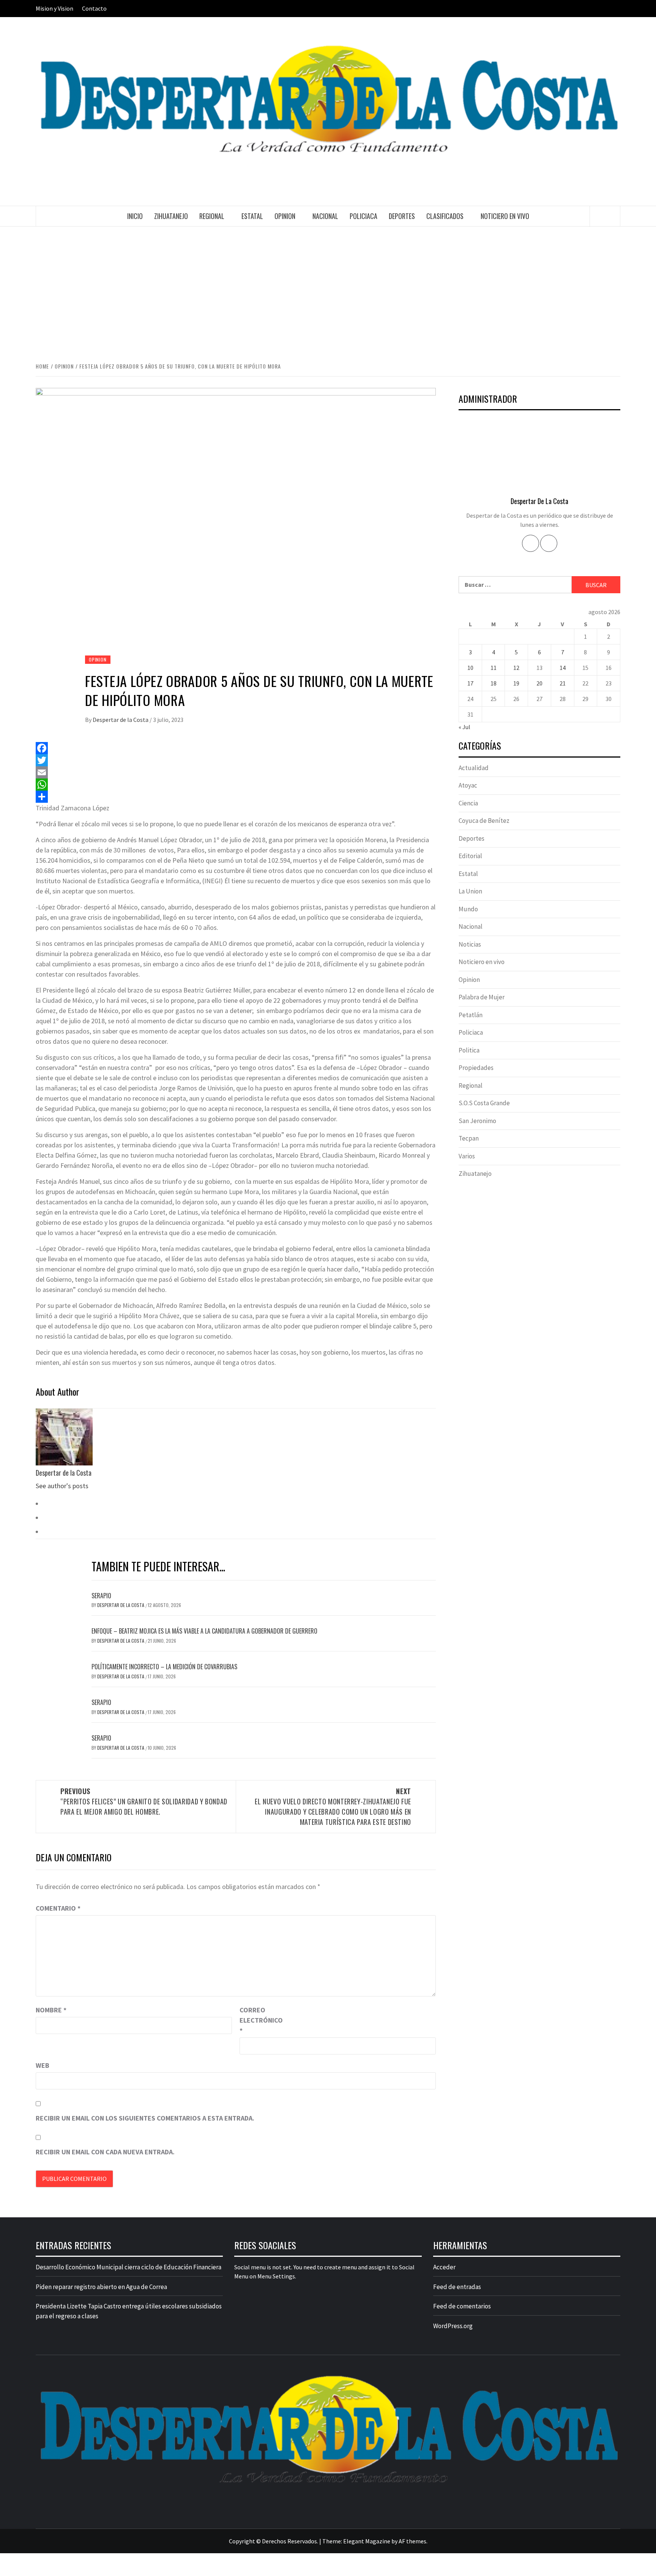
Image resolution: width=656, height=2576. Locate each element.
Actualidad (474, 768)
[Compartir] (236, 797)
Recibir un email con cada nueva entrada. (105, 2152)
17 (470, 683)
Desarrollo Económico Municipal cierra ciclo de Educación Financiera (129, 2267)
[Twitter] (236, 760)
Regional (212, 216)
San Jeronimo (477, 1121)
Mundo (468, 909)
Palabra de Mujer (482, 997)
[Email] (236, 772)
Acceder (444, 2267)
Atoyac (468, 785)
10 (470, 668)
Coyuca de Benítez (484, 821)
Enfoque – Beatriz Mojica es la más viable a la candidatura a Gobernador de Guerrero (204, 1631)
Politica (469, 1050)
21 (563, 683)
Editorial (470, 856)
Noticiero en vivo (505, 216)
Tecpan (469, 1138)
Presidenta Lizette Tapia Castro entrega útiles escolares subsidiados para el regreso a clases (129, 2311)
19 (516, 683)
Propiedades (476, 1068)
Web (43, 2065)
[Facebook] (236, 748)
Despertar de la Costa (121, 720)
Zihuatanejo (171, 216)
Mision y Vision (54, 8)
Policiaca (363, 216)
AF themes (412, 2541)
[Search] (605, 216)
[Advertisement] (328, 293)
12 (516, 668)
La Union (470, 891)
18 (494, 683)
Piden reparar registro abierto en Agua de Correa (101, 2287)
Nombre (51, 2010)
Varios (467, 1156)
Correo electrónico (259, 2020)
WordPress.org (453, 2326)
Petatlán (471, 1015)
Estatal (252, 216)
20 (539, 683)
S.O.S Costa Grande (484, 1103)
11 (494, 668)
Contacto (94, 8)
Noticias (470, 944)
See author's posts (62, 1486)
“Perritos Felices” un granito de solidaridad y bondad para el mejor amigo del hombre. (144, 1801)
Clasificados (445, 216)
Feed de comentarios (462, 2306)
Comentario (58, 1908)
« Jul (464, 727)
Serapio (101, 1596)
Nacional (325, 216)
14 (563, 668)
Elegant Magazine (367, 2541)
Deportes (402, 216)
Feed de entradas (457, 2287)
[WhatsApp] (236, 785)
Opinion (285, 216)
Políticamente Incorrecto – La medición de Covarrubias (164, 1667)
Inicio (135, 216)
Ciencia (468, 803)
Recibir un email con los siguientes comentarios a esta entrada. (145, 2118)
